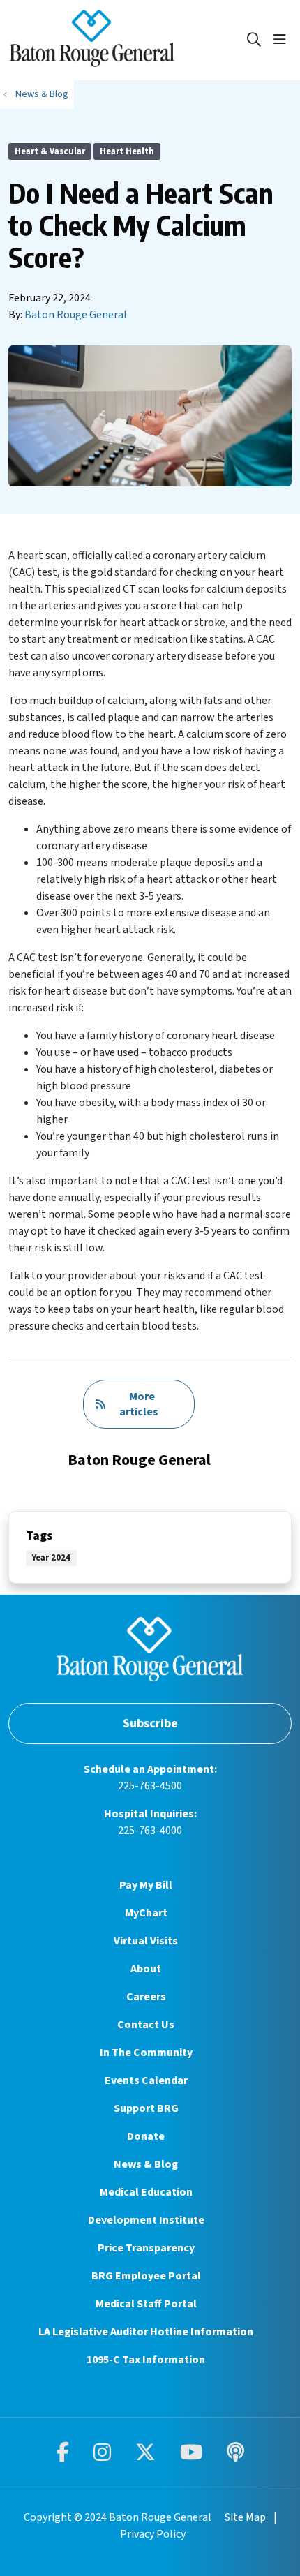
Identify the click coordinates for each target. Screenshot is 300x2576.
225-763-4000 (150, 1831)
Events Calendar (146, 2080)
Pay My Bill (146, 1885)
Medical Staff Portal (146, 2304)
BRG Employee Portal (146, 2276)
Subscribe (150, 1723)
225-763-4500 (150, 1786)
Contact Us (146, 2025)
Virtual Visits (146, 1941)
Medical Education (146, 2192)
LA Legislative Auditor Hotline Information (146, 2332)
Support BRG (146, 2108)
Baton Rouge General (76, 315)
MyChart (146, 1913)
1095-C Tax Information (146, 2360)
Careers (146, 1997)
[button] (283, 40)
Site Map (245, 2517)
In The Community (146, 2053)
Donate (146, 2136)
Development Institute (146, 2220)
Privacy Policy (153, 2534)
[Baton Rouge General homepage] (127, 40)
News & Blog (146, 2164)
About (146, 1969)
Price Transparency (146, 2248)
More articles (139, 1404)
